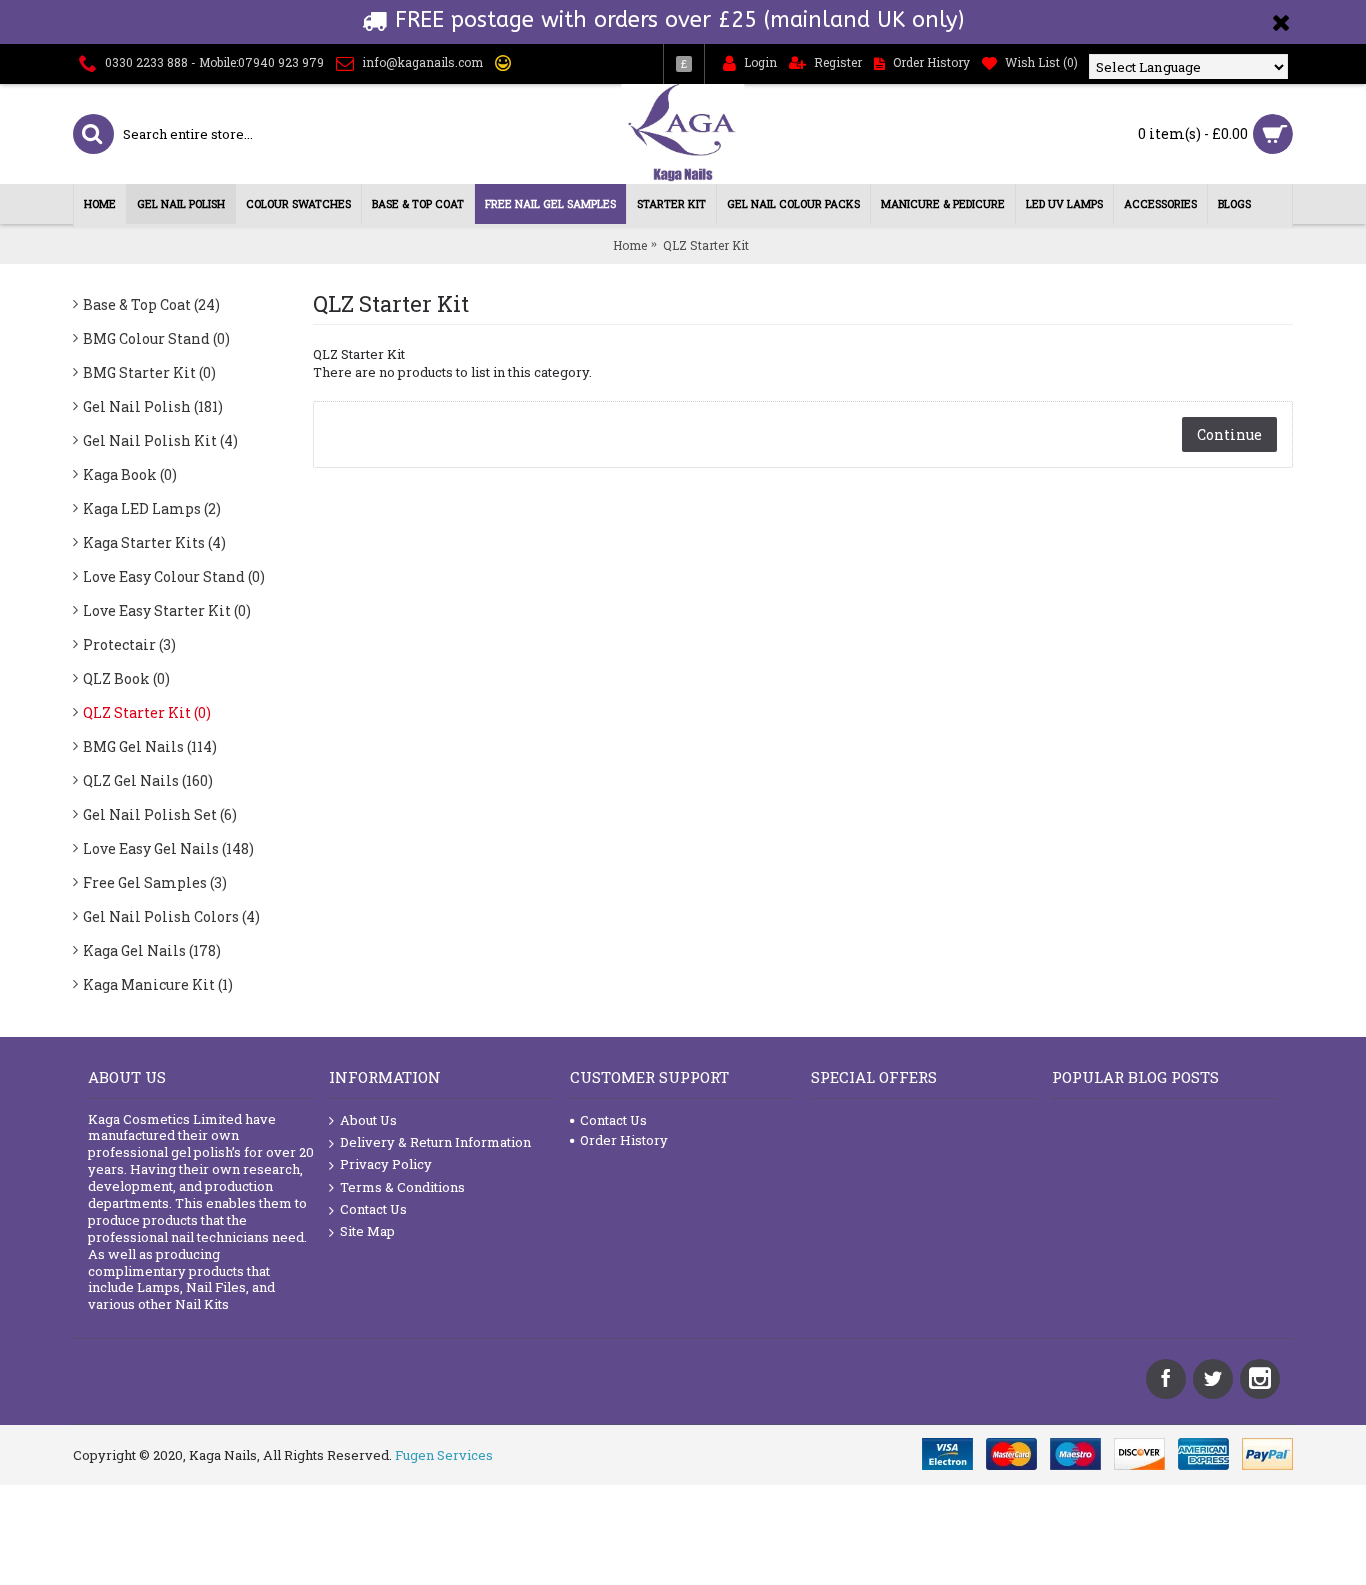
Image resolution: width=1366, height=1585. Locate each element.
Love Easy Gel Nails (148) (168, 848)
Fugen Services (444, 1455)
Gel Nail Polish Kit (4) (160, 440)
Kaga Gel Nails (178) (152, 950)
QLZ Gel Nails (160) (148, 780)
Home (630, 245)
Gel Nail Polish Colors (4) (171, 916)
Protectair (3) (129, 644)
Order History (624, 1140)
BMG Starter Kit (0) (149, 372)
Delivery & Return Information (435, 1142)
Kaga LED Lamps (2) (152, 508)
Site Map (367, 1231)
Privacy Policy (386, 1164)
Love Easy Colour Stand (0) (174, 576)
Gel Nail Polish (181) (153, 406)
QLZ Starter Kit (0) (147, 712)
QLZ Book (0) (126, 678)
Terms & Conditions (402, 1187)
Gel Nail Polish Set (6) (160, 814)
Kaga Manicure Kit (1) (158, 984)
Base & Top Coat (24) (151, 304)
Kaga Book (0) (130, 474)
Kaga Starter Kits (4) (154, 542)
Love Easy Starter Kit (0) (167, 610)
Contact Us (373, 1209)
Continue (1229, 434)
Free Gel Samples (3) (155, 882)
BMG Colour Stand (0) (156, 338)
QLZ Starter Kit (706, 245)
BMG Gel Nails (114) (150, 746)
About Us (368, 1120)
